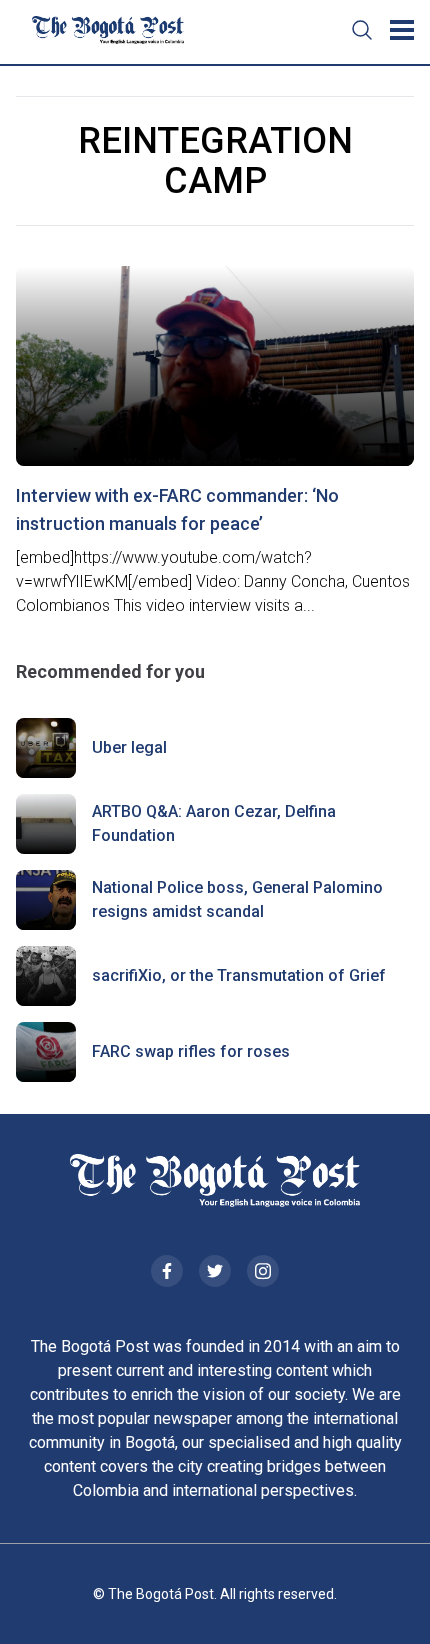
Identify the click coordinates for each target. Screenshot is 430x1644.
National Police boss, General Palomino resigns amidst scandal (237, 899)
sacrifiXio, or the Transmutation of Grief (239, 975)
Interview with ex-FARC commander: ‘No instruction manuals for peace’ (177, 509)
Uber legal (129, 747)
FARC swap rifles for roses (191, 1051)
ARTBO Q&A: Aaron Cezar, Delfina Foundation (214, 823)
